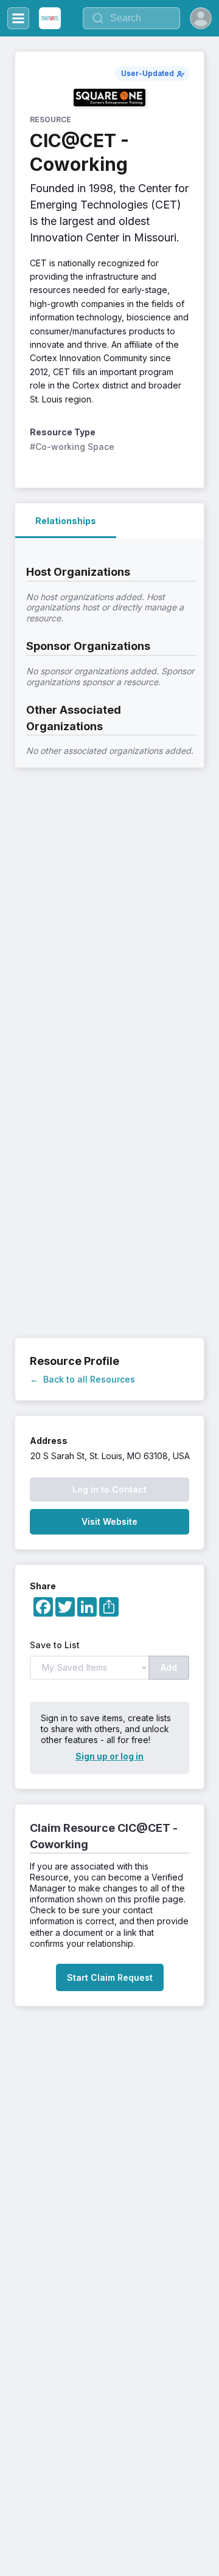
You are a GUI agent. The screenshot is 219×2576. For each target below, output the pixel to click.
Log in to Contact (109, 1489)
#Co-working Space (72, 447)
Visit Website (109, 1521)
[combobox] (131, 18)
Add (169, 1667)
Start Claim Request (110, 1977)
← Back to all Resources (82, 1379)
